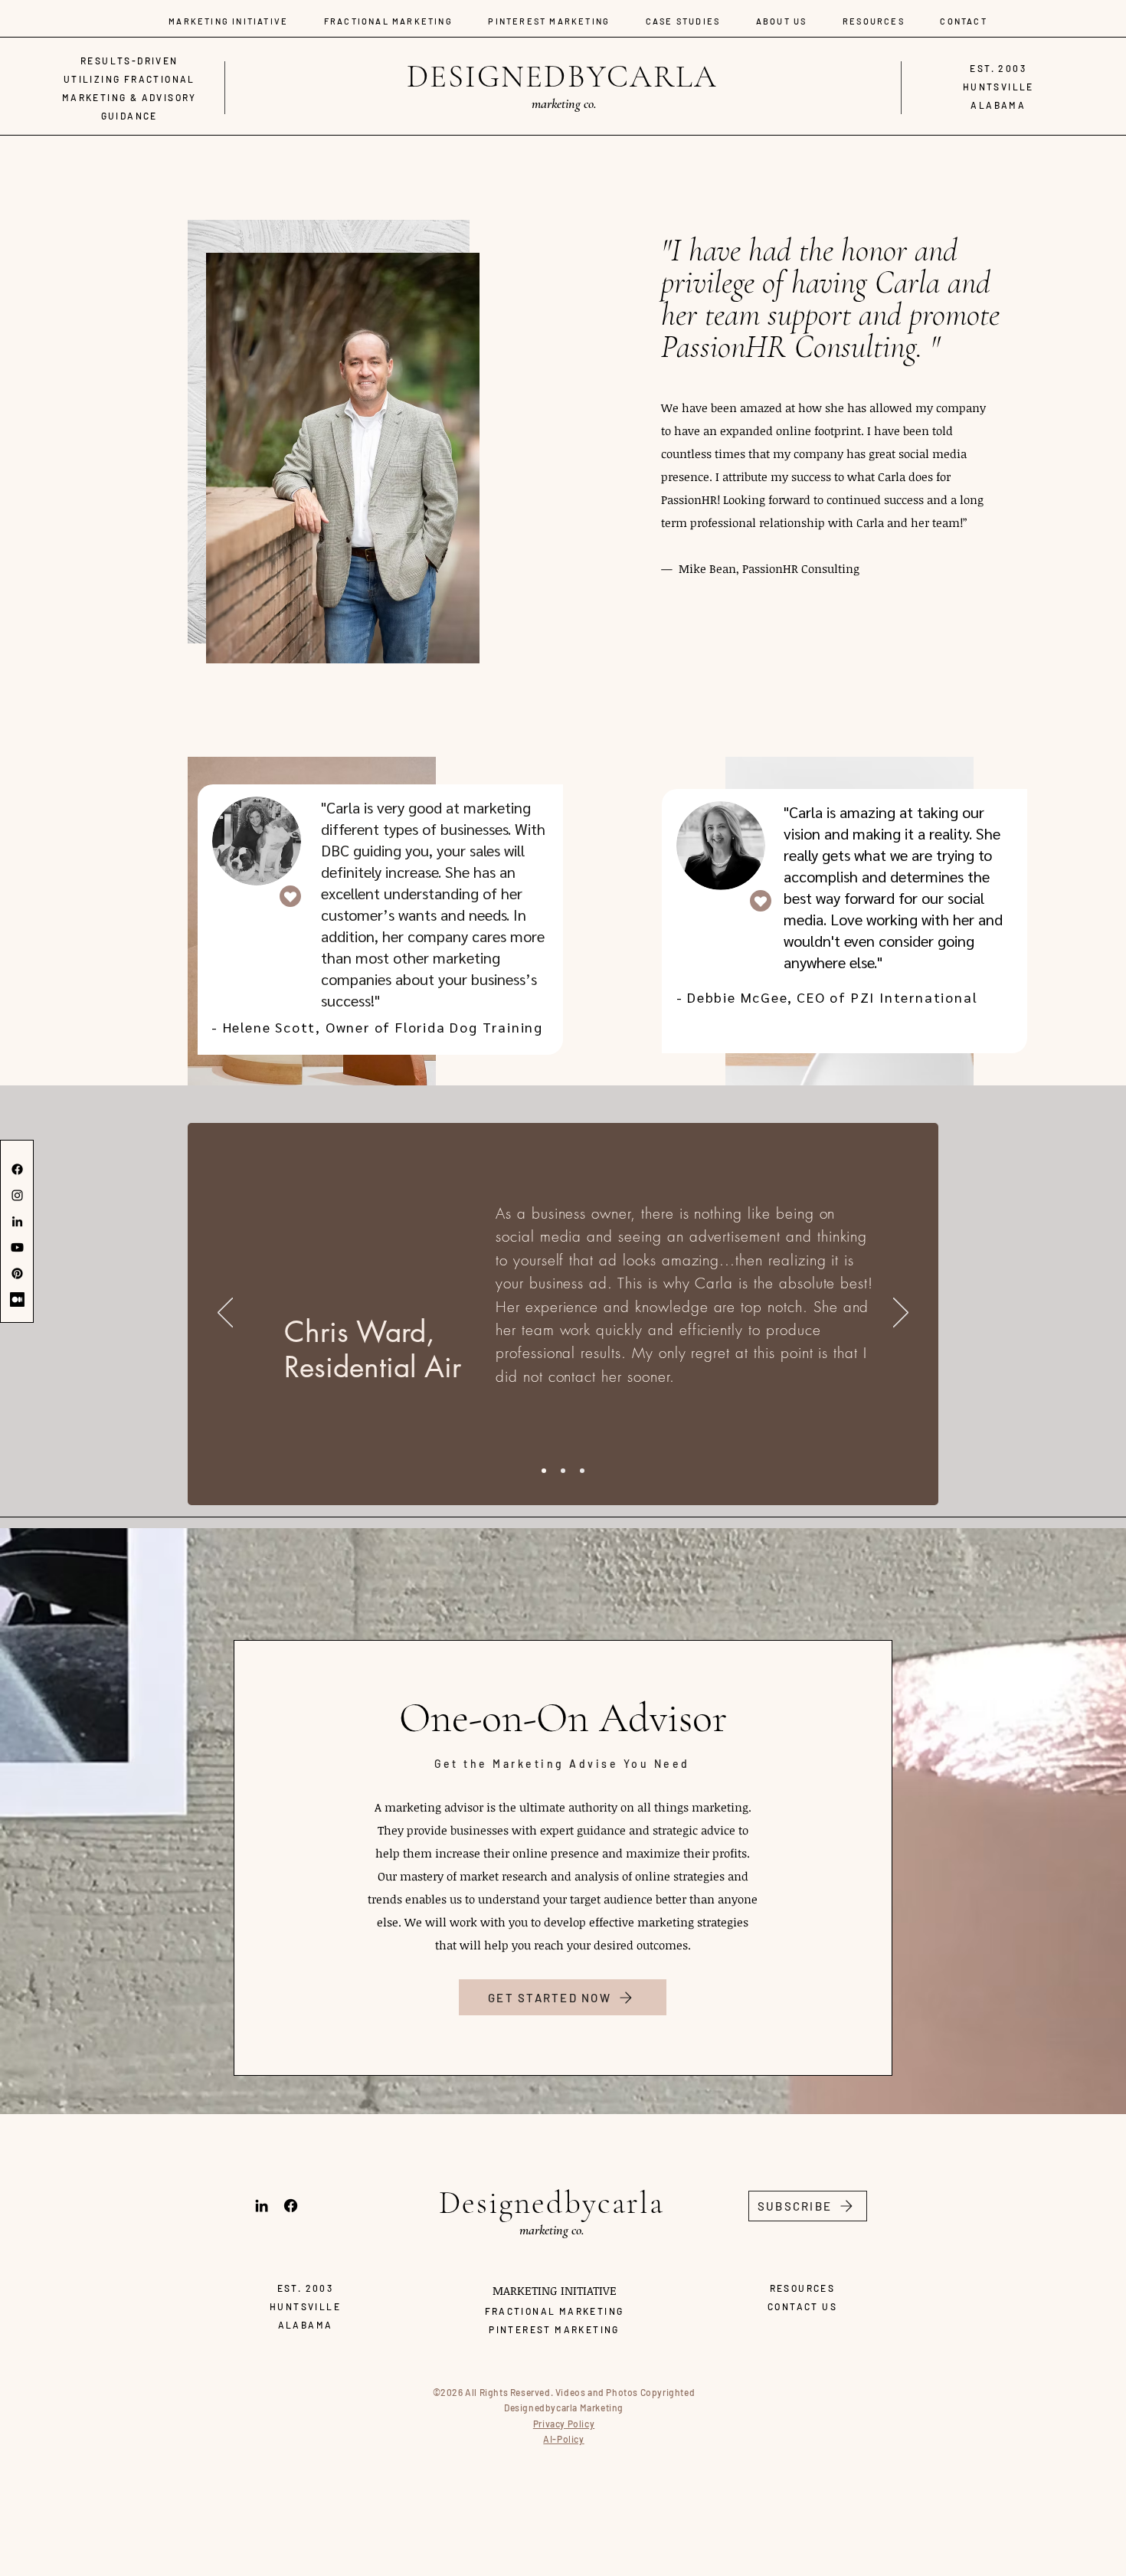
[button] (808, 2206)
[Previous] (225, 1314)
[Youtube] (17, 1247)
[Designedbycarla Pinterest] (17, 1273)
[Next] (901, 1314)
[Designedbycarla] (17, 1169)
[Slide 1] (544, 1471)
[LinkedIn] (17, 1221)
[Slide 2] (563, 1471)
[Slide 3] (582, 1471)
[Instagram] (17, 1195)
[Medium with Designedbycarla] (17, 1299)
